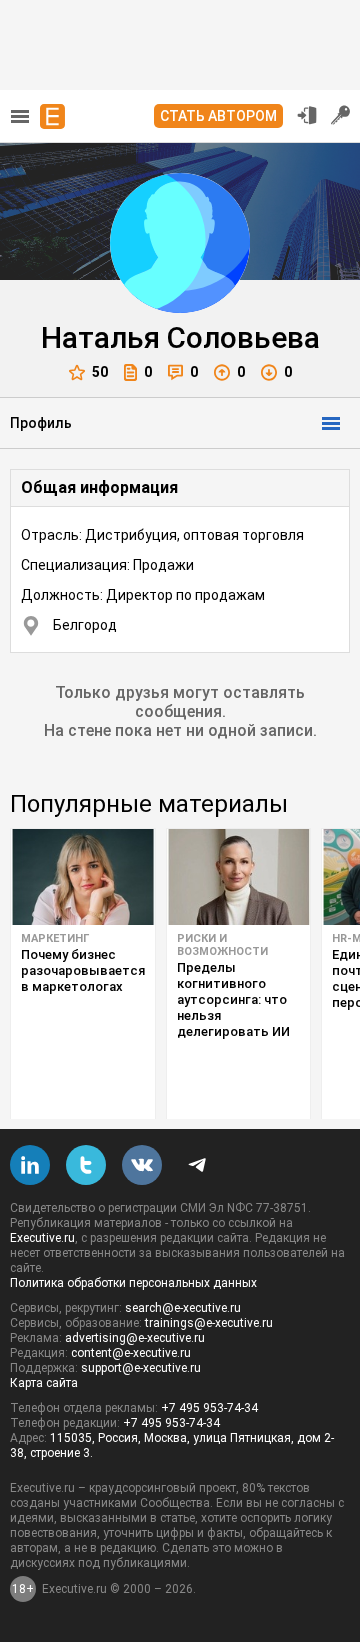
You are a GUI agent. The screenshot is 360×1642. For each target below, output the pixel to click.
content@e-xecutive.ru (131, 1353)
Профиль (41, 423)
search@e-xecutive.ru (183, 1308)
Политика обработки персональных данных (133, 1283)
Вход (307, 115)
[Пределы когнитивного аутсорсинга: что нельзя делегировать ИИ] (238, 877)
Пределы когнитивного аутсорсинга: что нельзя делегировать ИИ (233, 999)
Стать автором (218, 116)
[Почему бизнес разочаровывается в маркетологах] (83, 877)
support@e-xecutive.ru (141, 1368)
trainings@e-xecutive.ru (209, 1323)
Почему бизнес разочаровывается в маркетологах (83, 970)
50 (100, 372)
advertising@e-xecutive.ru (135, 1338)
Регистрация (341, 115)
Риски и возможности (222, 945)
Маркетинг (55, 938)
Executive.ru (42, 1238)
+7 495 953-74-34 (209, 1408)
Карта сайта (44, 1383)
